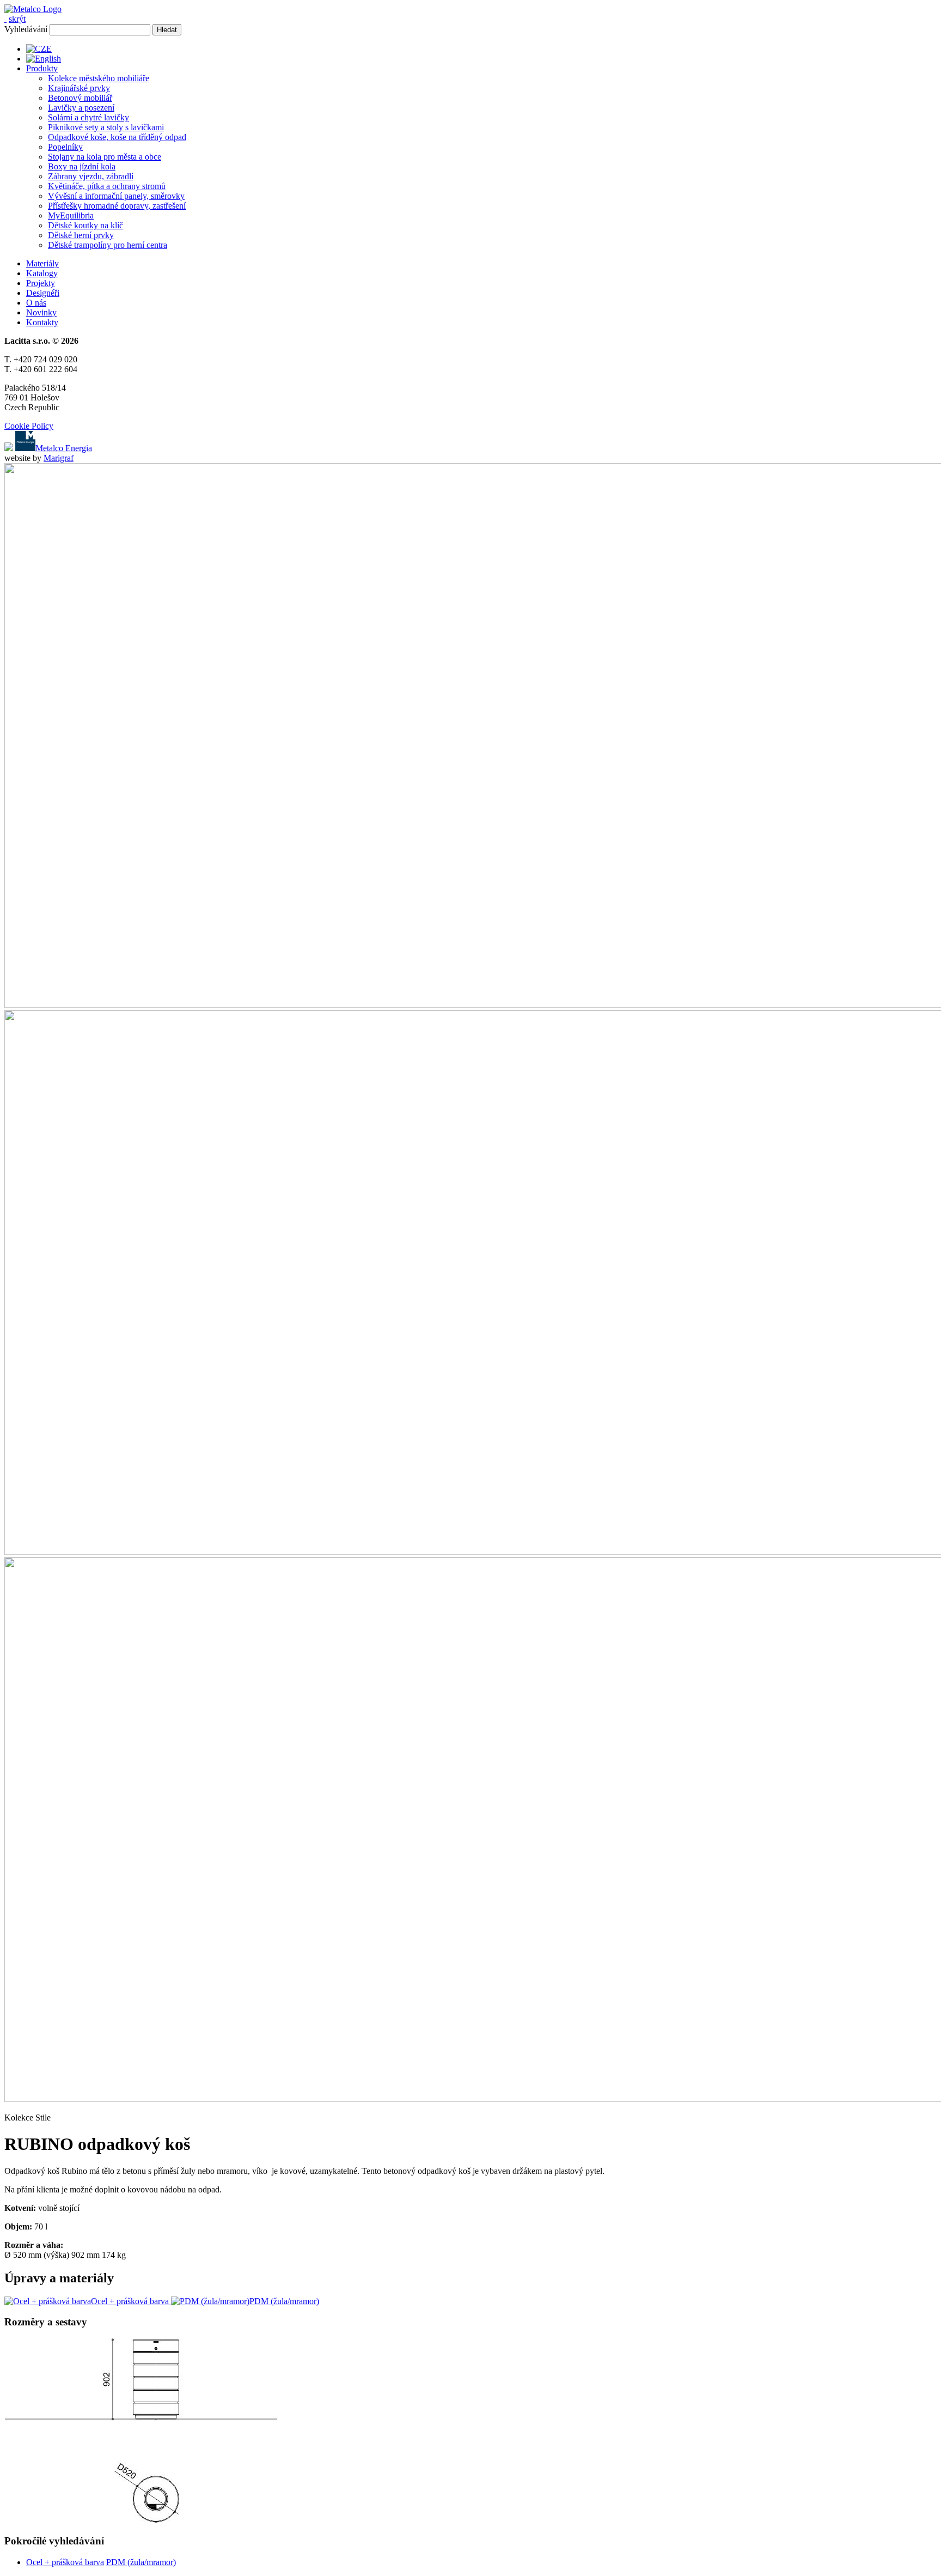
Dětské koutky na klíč (85, 225)
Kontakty (42, 322)
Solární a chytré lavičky (88, 117)
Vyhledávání (26, 29)
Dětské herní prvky (81, 235)
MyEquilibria (71, 215)
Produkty (42, 68)
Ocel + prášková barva (65, 2562)
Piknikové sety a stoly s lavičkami (106, 127)
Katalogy (42, 273)
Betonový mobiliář (80, 98)
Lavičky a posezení (81, 108)
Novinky (41, 312)
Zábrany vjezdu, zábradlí (91, 176)
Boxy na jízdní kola (82, 166)
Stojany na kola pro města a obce (105, 157)
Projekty (41, 283)
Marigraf (59, 458)
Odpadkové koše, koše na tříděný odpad (117, 137)
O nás (36, 303)
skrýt (17, 19)
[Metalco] (33, 9)
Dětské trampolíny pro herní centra (108, 245)
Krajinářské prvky (79, 88)
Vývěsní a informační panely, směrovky (116, 196)
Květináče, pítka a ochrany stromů (107, 186)
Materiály (42, 263)
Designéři (43, 293)
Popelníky (65, 147)
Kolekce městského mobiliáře (99, 78)
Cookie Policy (29, 426)
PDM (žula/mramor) (141, 2562)
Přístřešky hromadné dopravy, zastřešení (117, 206)
